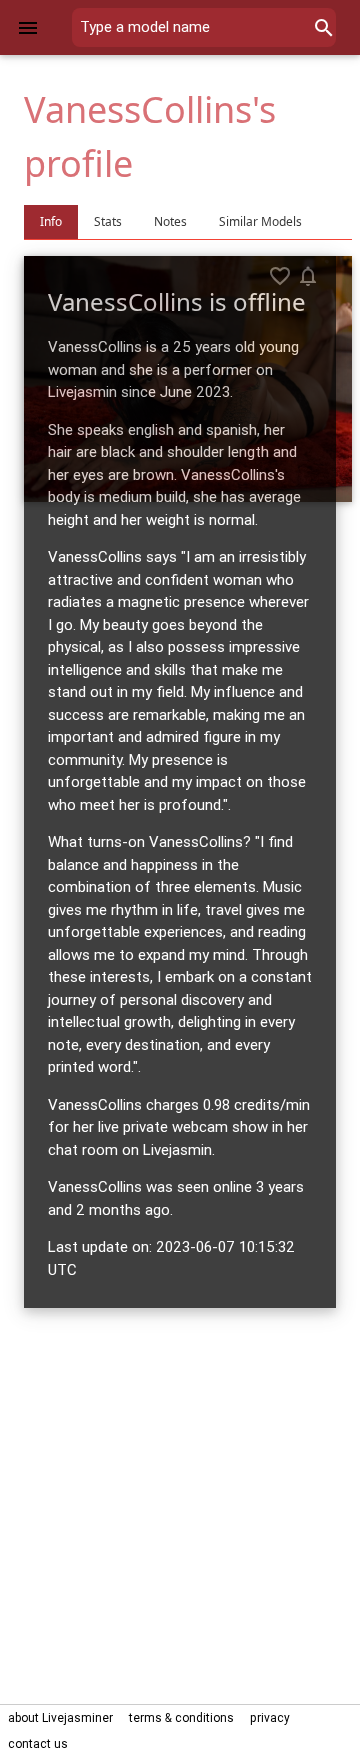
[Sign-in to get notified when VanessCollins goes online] (308, 276)
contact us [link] (38, 1743)
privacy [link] (270, 1717)
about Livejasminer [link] (60, 1717)
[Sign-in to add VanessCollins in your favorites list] (280, 276)
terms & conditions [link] (181, 1717)
